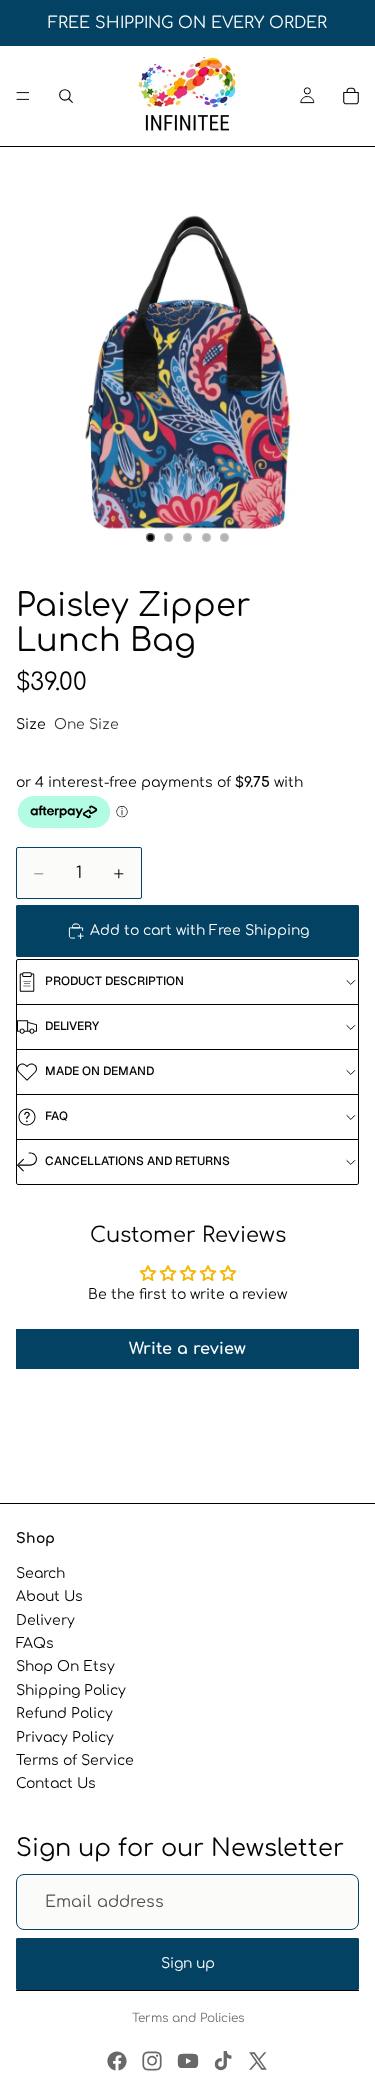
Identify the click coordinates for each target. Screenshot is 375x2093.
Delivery (45, 1620)
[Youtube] (188, 2061)
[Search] (66, 96)
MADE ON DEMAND (99, 1071)
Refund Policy (64, 1713)
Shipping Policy (71, 1690)
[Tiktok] (223, 2061)
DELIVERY (72, 1026)
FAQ (56, 1116)
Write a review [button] (187, 1349)
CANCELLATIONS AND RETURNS (137, 1161)
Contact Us (56, 1783)
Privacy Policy (65, 1736)
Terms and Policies (188, 2018)
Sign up (188, 1963)
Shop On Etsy (65, 1666)
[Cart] (351, 96)
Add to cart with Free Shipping (199, 930)
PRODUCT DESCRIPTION (114, 981)
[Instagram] (152, 2061)
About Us (49, 1596)
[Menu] (23, 96)
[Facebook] (117, 2061)
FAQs (35, 1643)
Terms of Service (75, 1760)
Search (40, 1573)
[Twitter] (258, 2061)
